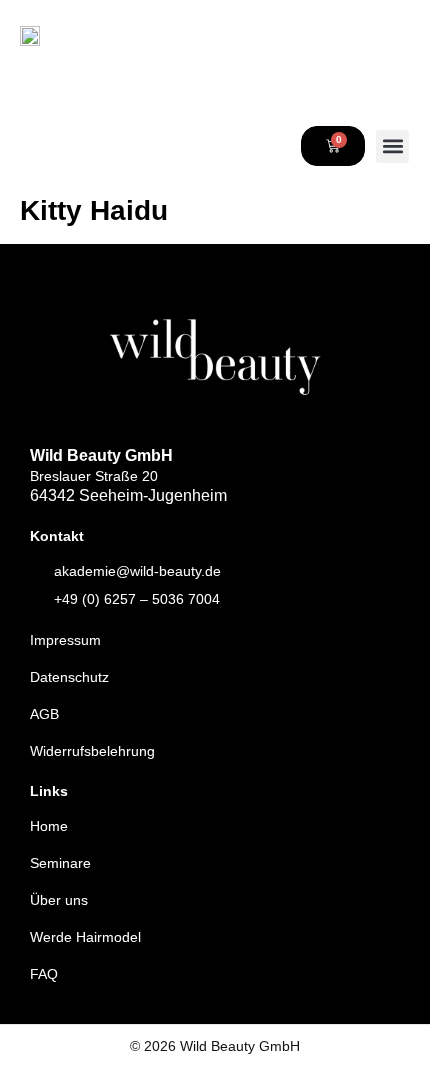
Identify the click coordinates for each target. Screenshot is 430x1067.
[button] (392, 146)
